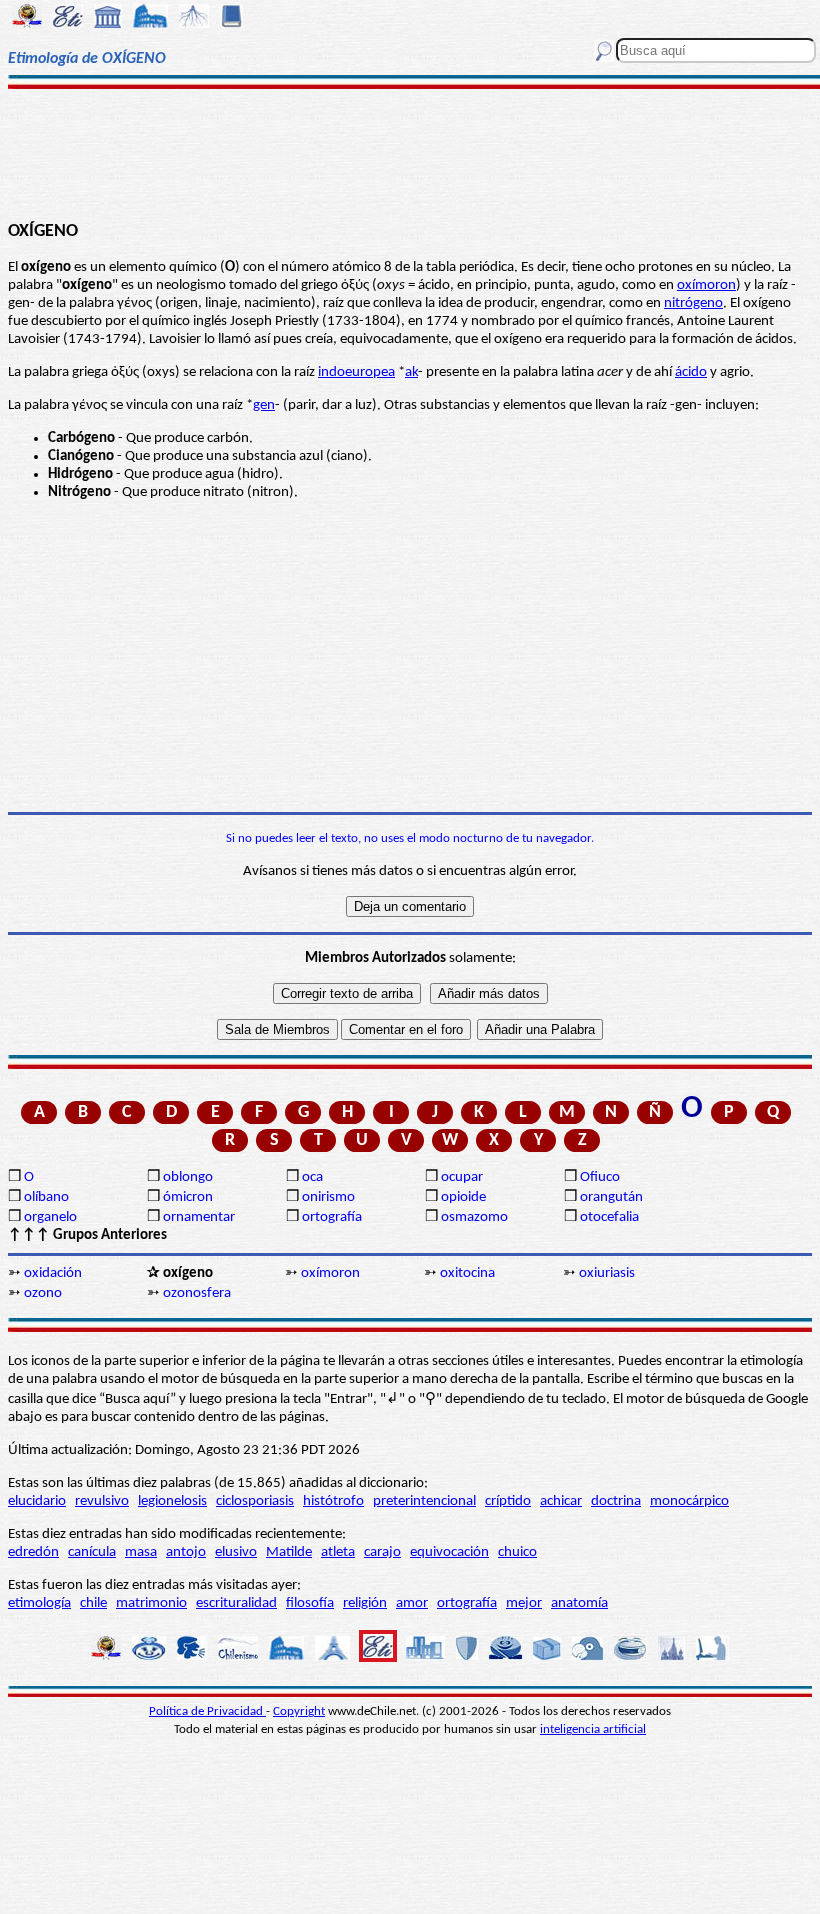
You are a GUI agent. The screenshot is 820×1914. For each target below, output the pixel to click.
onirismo (328, 1197)
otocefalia (609, 1217)
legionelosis (172, 1501)
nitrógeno (693, 303)
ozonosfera (197, 1293)
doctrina (616, 1501)
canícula (92, 1552)
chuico (517, 1552)
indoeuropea (356, 372)
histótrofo (333, 1501)
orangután (611, 1197)
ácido (691, 372)
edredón (33, 1552)
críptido (508, 1501)
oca (312, 1177)
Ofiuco (600, 1177)
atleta (338, 1552)
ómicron (188, 1197)
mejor (524, 1603)
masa (141, 1552)
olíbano (46, 1197)
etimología (39, 1603)
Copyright (299, 1711)
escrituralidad (236, 1603)
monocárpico (689, 1501)
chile (93, 1603)
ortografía (332, 1217)
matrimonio (151, 1603)
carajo (382, 1552)
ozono (43, 1293)
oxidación (53, 1273)
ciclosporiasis (255, 1501)
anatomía (579, 1603)
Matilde (289, 1552)
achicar (561, 1501)
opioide (463, 1197)
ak (411, 372)
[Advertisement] (410, 152)
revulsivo (102, 1501)
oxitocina (467, 1273)
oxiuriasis (607, 1273)
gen (264, 405)
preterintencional (424, 1501)
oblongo (188, 1177)
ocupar (462, 1177)
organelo (50, 1217)
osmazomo (474, 1217)
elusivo (236, 1552)
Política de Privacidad (207, 1711)
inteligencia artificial (593, 1729)
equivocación (449, 1552)
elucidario (37, 1501)
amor (412, 1603)
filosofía (310, 1603)
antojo (186, 1552)
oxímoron (706, 285)
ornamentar (199, 1217)
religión (365, 1603)
